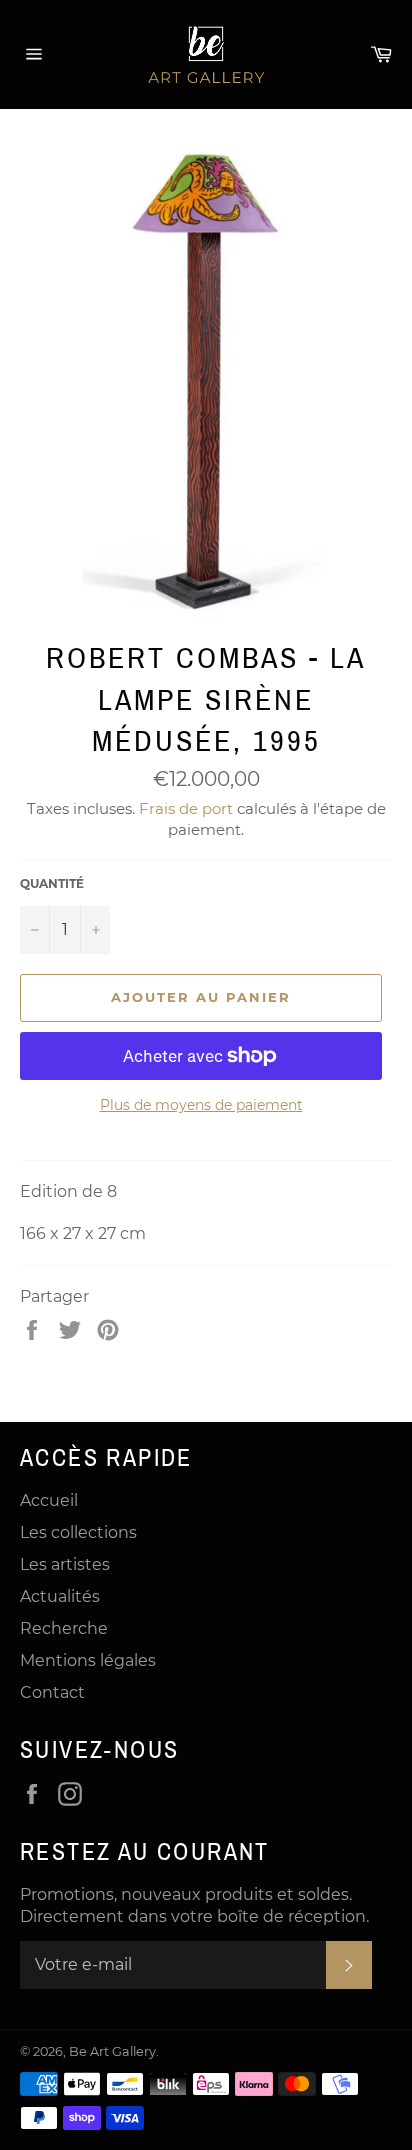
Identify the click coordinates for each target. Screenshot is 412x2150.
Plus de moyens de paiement (201, 1105)
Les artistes (65, 1564)
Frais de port (186, 808)
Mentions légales (88, 1660)
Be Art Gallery (112, 2051)
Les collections (78, 1532)
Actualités (60, 1596)
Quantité (52, 883)
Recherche (64, 1628)
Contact (52, 1692)
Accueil (49, 1500)
